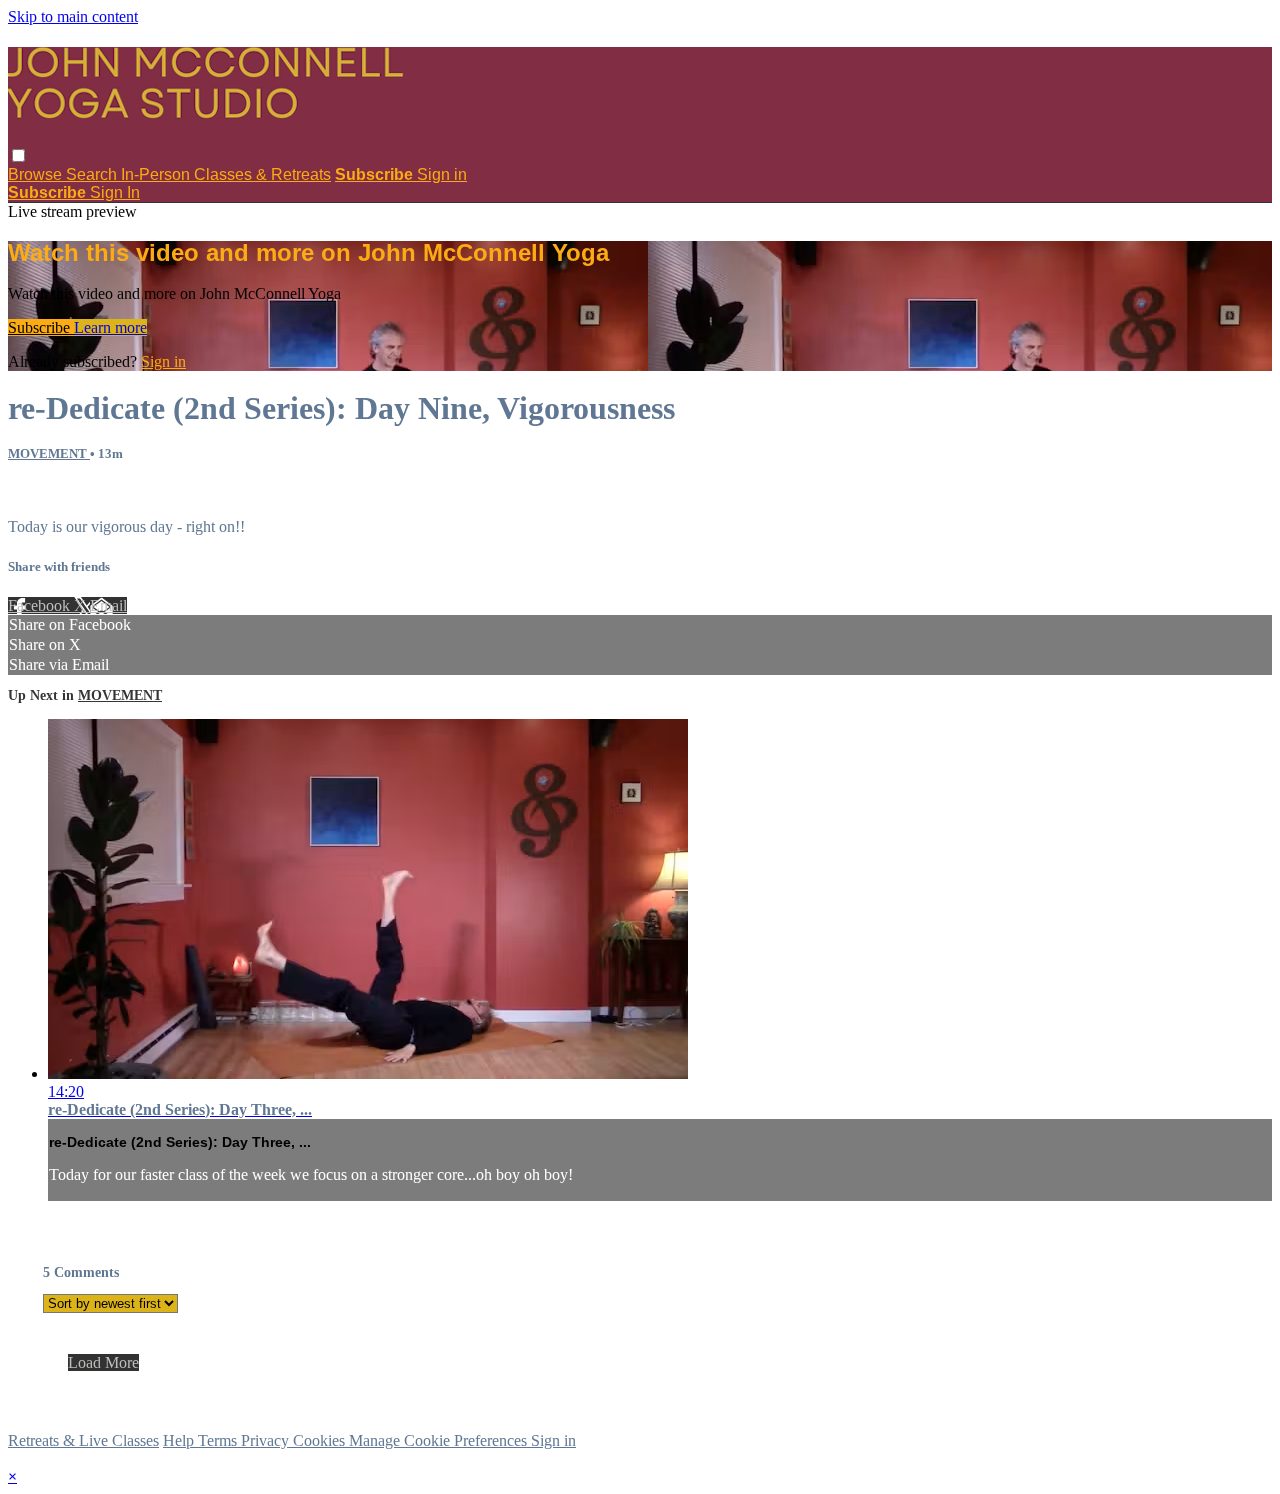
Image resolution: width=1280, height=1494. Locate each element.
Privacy (267, 1440)
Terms (219, 1440)
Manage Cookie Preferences (440, 1440)
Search (93, 174)
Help (180, 1440)
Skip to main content (73, 16)
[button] (18, 155)
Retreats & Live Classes (83, 1440)
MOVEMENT (49, 453)
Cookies (321, 1440)
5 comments (46, 492)
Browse (37, 174)
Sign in (442, 174)
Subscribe (41, 327)
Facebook (41, 605)
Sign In (115, 192)
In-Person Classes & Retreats (226, 174)
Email (108, 605)
